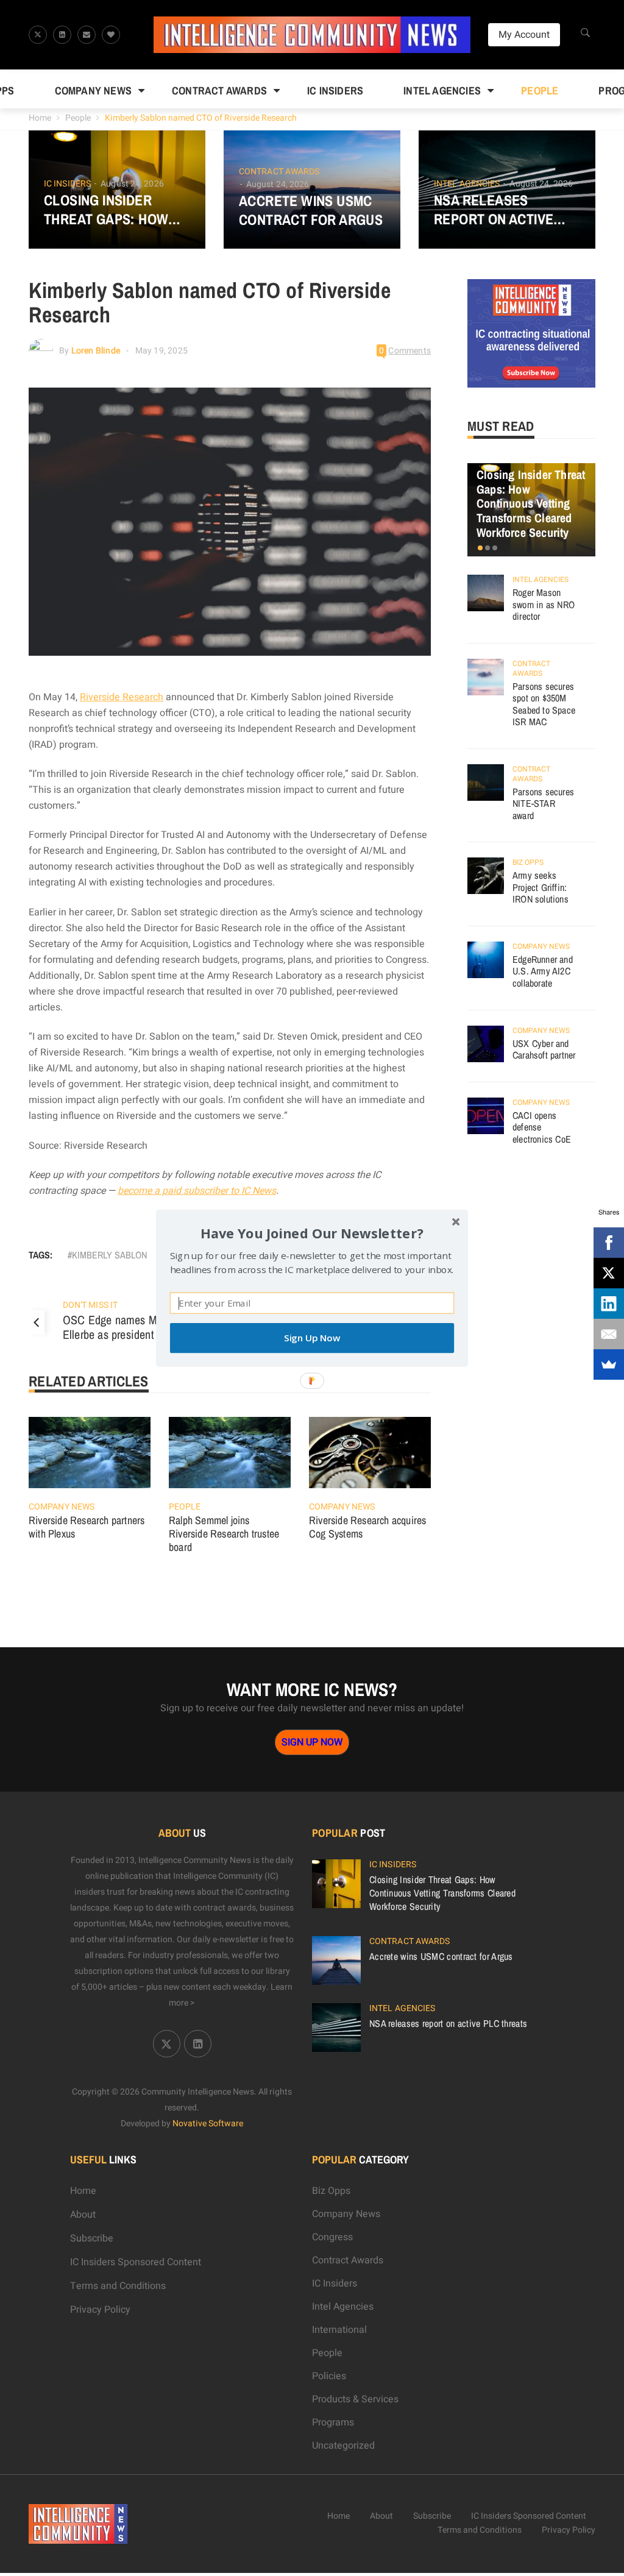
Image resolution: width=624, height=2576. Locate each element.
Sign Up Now (312, 1338)
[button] (312, 1233)
